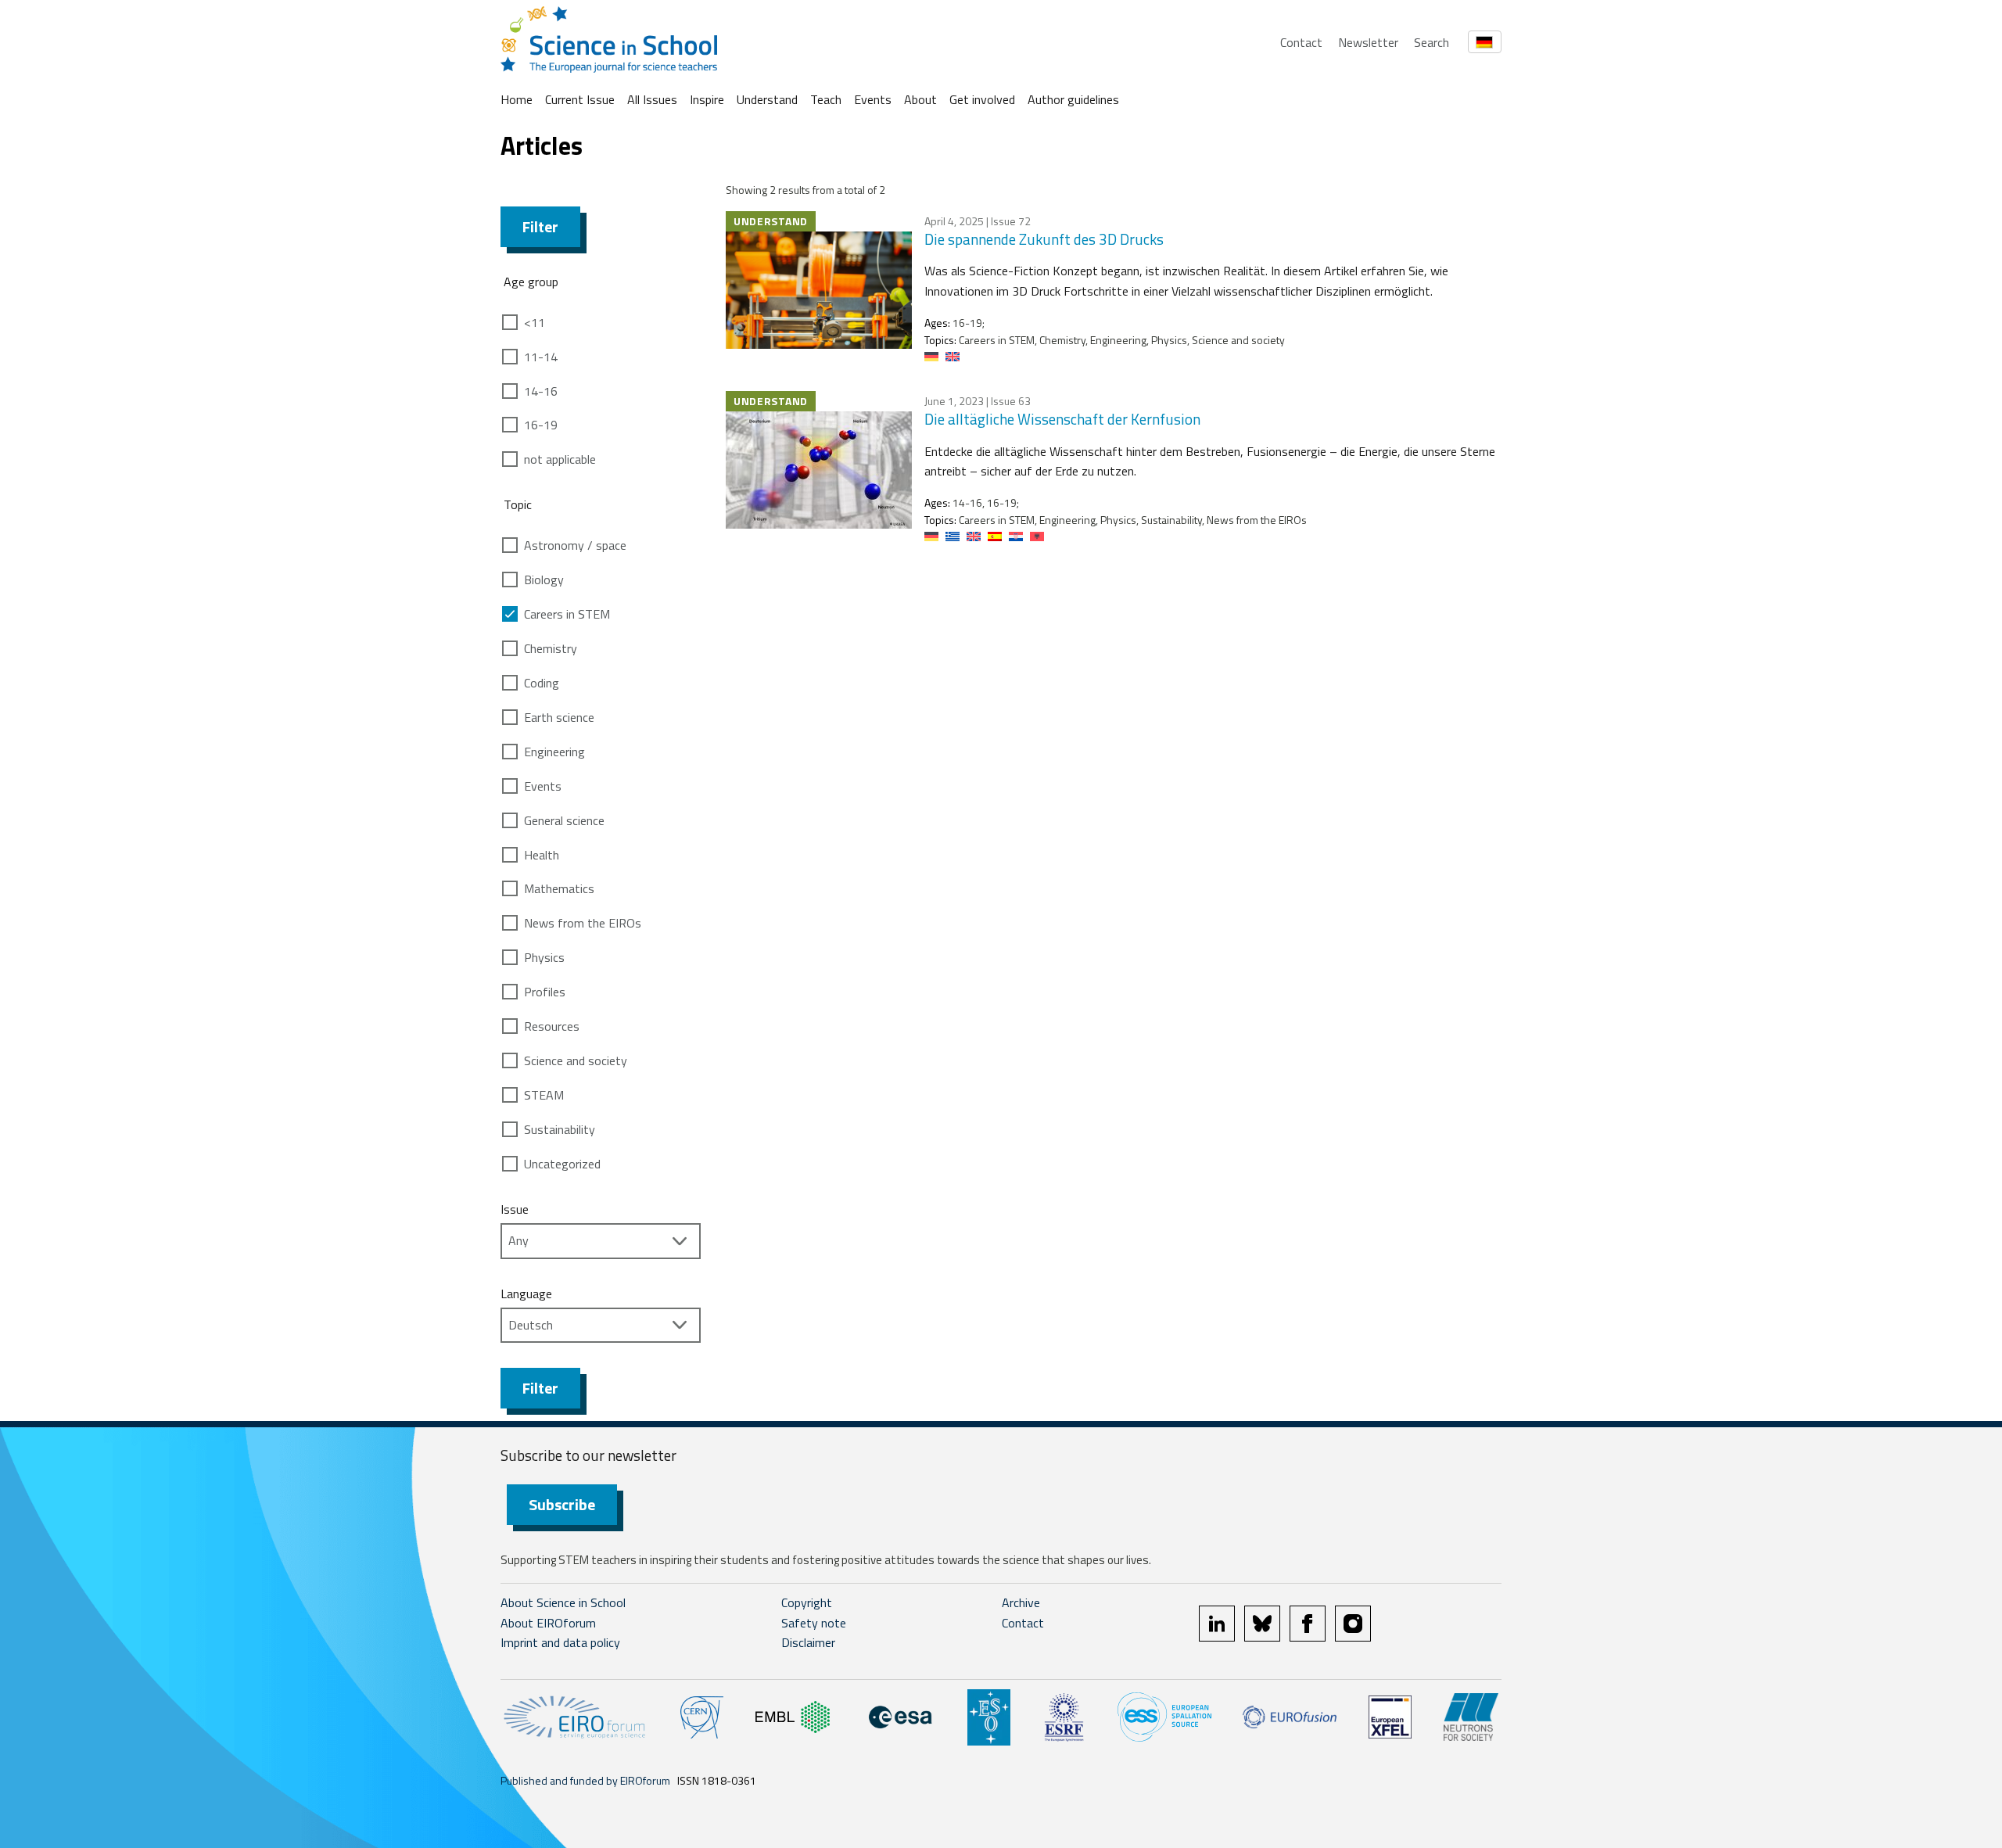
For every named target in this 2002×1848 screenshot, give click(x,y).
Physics (544, 957)
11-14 (541, 357)
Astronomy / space (575, 545)
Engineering (554, 752)
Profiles (545, 992)
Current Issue (580, 99)
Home (517, 99)
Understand (767, 99)
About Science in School (563, 1602)
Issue (515, 1209)
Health (542, 855)
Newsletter (1368, 42)
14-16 (541, 391)
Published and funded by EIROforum (585, 1780)
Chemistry (551, 648)
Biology (544, 580)
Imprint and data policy (560, 1642)
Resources (552, 1026)
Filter (540, 226)
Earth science (559, 717)
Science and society (576, 1060)
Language (526, 1294)
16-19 (541, 425)
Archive (1021, 1602)
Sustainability (560, 1129)
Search (1432, 42)
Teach (826, 99)
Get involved (982, 99)
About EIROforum (548, 1623)
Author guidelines (1073, 99)
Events (873, 99)
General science (564, 820)
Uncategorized (562, 1164)
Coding (542, 683)
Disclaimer (808, 1642)
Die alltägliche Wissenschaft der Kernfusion (1062, 419)
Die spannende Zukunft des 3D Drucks (1044, 239)
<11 (535, 322)
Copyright (807, 1602)
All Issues (652, 99)
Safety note (814, 1623)
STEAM (544, 1095)
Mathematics (559, 888)
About (920, 99)
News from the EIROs (583, 923)
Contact (1301, 42)
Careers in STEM (567, 614)
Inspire (707, 99)
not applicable (560, 459)
